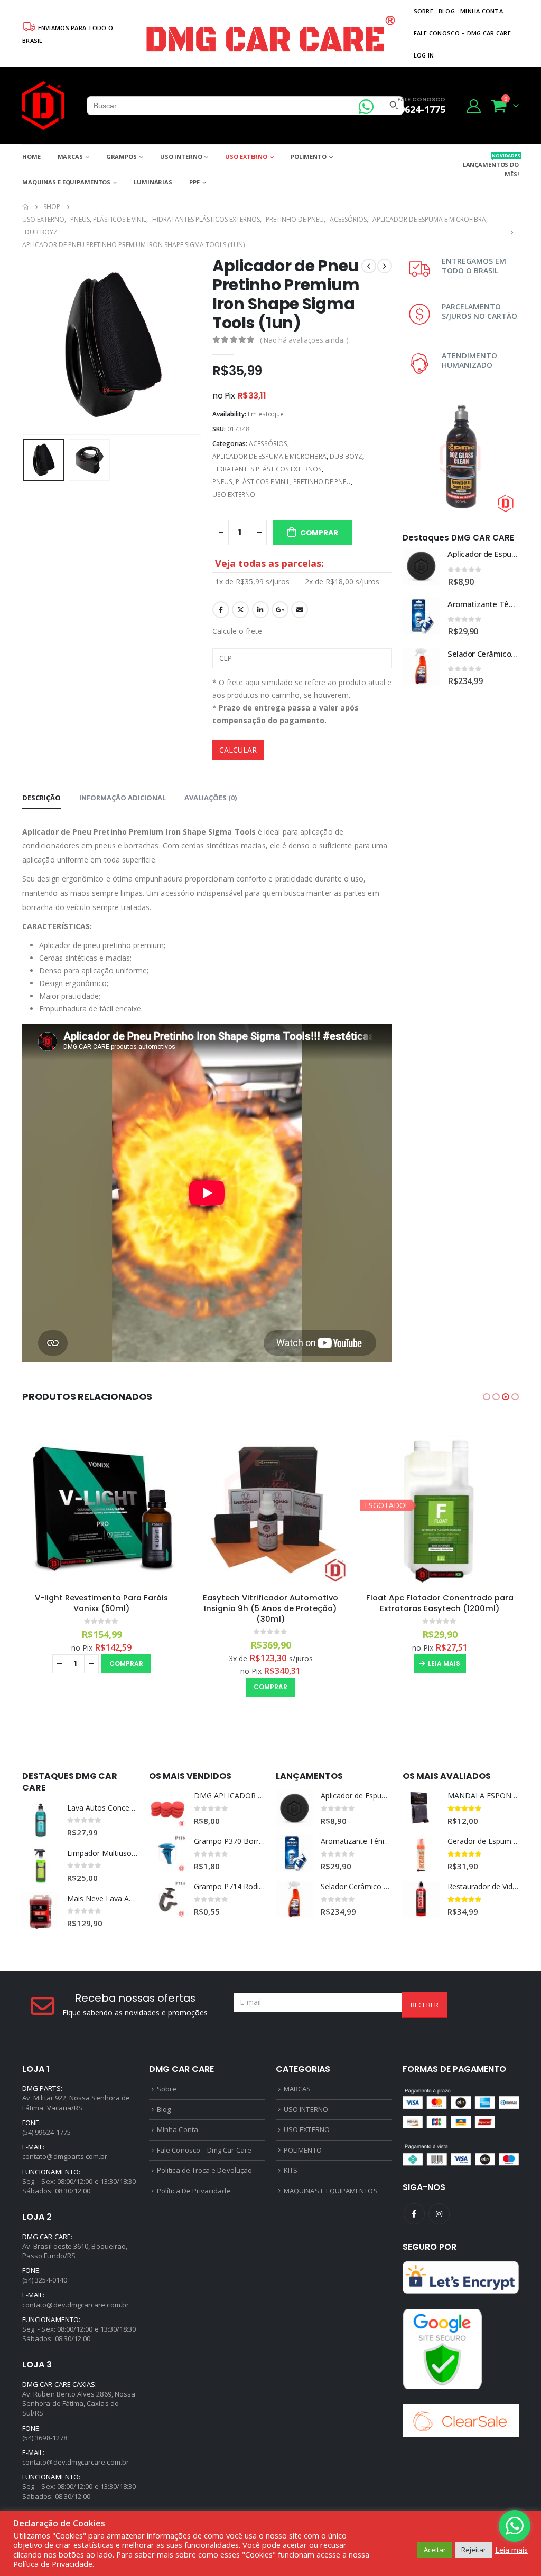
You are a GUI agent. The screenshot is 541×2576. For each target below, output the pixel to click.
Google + (280, 610)
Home (31, 157)
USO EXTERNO (246, 157)
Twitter (240, 610)
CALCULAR (238, 750)
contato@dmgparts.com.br (65, 2156)
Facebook (221, 610)
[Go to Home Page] (25, 207)
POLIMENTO (309, 157)
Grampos (122, 157)
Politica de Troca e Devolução (204, 2170)
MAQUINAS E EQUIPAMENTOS (66, 182)
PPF (194, 182)
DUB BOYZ (346, 456)
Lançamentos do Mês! (491, 165)
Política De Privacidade (194, 2191)
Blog (447, 11)
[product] (421, 566)
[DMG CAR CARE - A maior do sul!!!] (43, 106)
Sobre (423, 11)
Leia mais (444, 1664)
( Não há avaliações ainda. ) (304, 340)
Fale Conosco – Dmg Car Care (462, 33)
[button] (487, 1397)
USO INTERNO (181, 157)
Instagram (439, 2214)
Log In (424, 55)
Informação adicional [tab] (123, 798)
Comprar (319, 533)
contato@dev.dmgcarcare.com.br (76, 2305)
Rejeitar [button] (474, 2550)
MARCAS (70, 157)
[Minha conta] (474, 106)
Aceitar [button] (435, 2550)
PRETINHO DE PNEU (322, 482)
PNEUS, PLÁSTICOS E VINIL (251, 482)
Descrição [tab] (41, 798)
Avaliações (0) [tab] (211, 798)
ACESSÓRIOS (268, 444)
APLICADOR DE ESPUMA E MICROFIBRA (269, 456)
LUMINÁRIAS (153, 182)
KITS (291, 2170)
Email (300, 610)
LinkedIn (260, 610)
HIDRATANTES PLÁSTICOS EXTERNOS (267, 469)
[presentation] (25, 346)
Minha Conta (482, 11)
